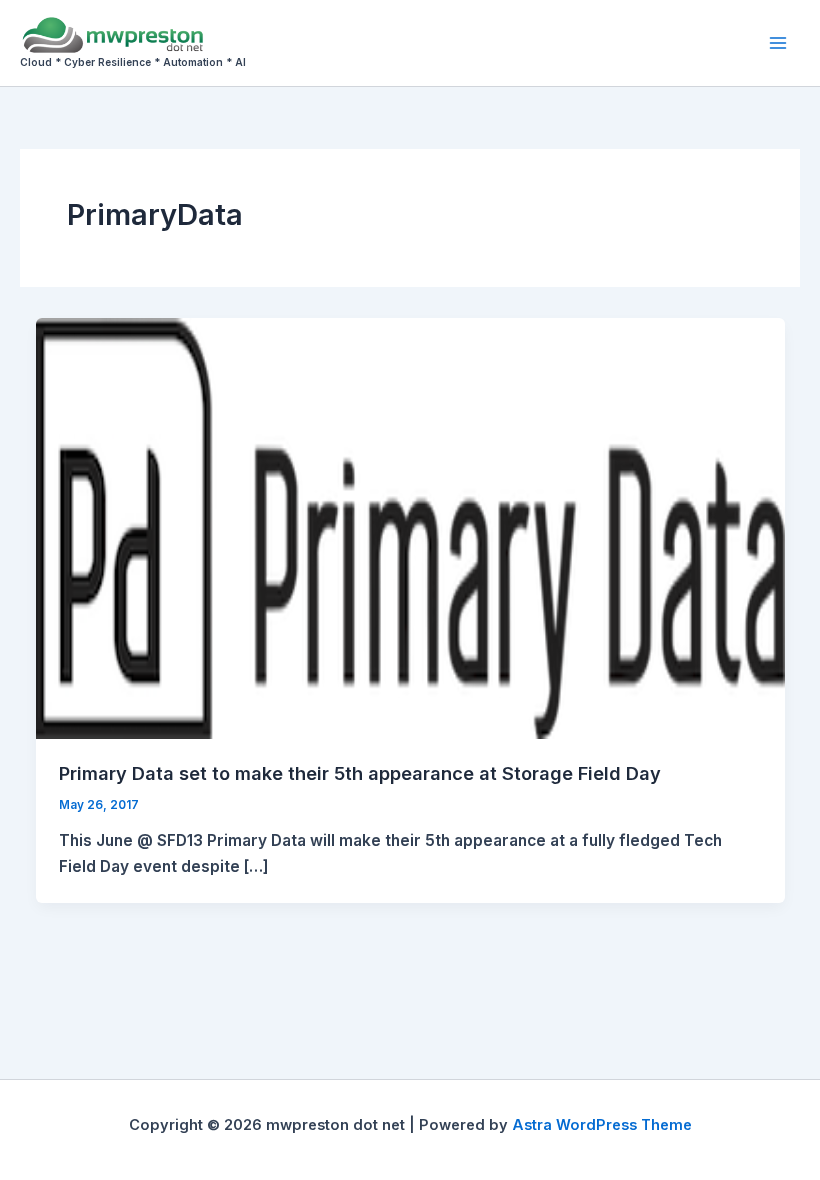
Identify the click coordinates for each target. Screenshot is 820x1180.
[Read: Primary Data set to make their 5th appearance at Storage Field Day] (410, 527)
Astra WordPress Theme (602, 1125)
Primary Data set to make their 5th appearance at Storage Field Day (360, 773)
